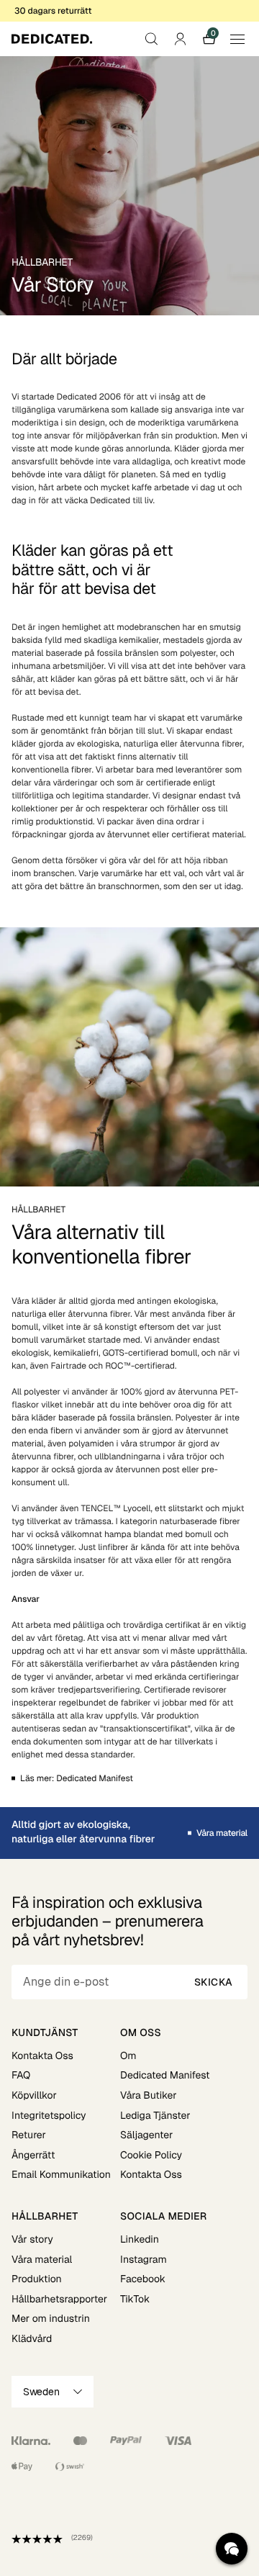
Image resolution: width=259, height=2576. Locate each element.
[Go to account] (180, 39)
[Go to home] (52, 39)
